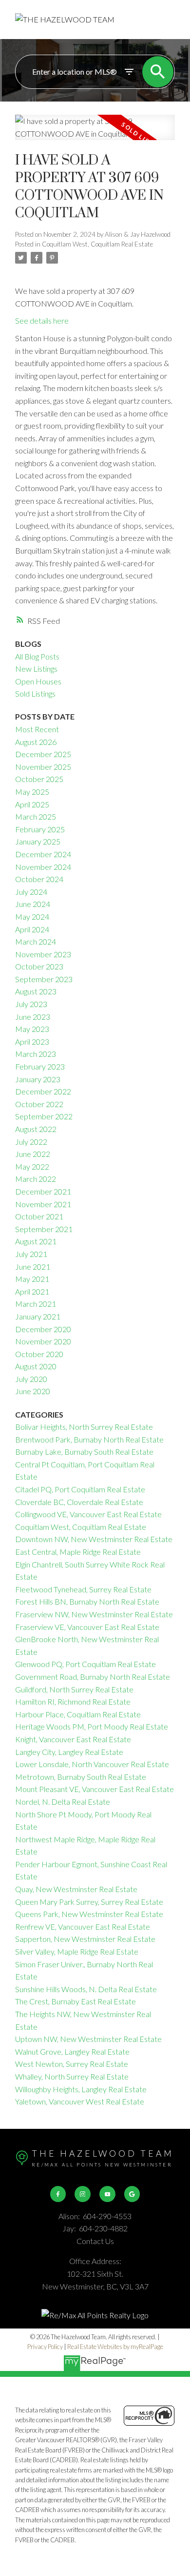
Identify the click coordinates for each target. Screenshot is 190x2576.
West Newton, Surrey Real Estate (72, 2064)
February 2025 (40, 829)
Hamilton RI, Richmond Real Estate (73, 1701)
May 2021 (32, 1279)
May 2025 (32, 792)
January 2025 (38, 841)
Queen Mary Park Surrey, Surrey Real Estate (89, 1902)
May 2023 (32, 1029)
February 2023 (40, 1066)
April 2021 (32, 1291)
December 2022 (43, 1091)
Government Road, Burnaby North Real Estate (93, 1677)
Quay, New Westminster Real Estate (76, 1889)
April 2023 (32, 1041)
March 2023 (36, 1054)
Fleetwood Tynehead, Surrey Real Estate (83, 1589)
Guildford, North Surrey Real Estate (74, 1689)
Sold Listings (35, 693)
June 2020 (33, 1391)
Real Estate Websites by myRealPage (115, 2347)
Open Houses (38, 681)
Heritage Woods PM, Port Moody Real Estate (92, 1726)
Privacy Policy (45, 2347)
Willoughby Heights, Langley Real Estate (81, 2089)
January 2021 (38, 1316)
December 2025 (43, 754)
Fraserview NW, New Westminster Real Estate (94, 1614)
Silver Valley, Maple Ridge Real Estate (77, 1951)
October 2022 (39, 1104)
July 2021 (31, 1254)
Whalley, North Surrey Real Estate (72, 2076)
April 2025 (32, 804)
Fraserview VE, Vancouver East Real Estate (87, 1627)
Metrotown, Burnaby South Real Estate (81, 1777)
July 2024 (31, 892)
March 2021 (36, 1304)
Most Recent (37, 729)
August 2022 (36, 1129)
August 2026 (36, 742)
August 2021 (36, 1241)
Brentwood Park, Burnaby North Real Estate (89, 1439)
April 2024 (32, 929)
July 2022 (31, 1142)
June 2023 (33, 1017)
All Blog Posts (37, 656)
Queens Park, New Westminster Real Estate (89, 1914)
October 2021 (39, 1216)
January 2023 (38, 1079)
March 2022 (36, 1179)
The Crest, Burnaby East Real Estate (76, 2001)
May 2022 (32, 1166)
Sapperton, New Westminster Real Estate (85, 1939)
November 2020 (43, 1341)
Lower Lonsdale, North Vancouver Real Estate (92, 1764)
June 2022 (33, 1154)
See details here (42, 320)
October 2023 (39, 966)
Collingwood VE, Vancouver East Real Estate (88, 1514)
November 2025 (43, 767)
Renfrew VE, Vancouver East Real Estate (83, 1927)
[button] (58, 2194)
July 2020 (31, 1379)
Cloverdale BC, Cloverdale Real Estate (79, 1502)
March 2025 (36, 816)
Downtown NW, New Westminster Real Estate (94, 1539)
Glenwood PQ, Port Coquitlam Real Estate (85, 1664)
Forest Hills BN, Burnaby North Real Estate (87, 1601)
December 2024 (43, 854)
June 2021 (33, 1267)
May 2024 (32, 917)
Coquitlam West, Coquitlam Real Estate (97, 244)
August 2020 (36, 1366)
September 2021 (44, 1229)
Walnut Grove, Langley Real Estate (72, 2051)
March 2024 (36, 941)
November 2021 (43, 1204)
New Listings (36, 669)
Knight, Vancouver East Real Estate (73, 1739)
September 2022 (44, 1116)
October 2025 (39, 779)
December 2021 (43, 1191)
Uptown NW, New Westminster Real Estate (88, 2039)
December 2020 (43, 1329)
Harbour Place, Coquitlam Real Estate (78, 1714)
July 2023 (31, 1004)
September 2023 (44, 979)
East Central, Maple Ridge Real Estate (78, 1552)
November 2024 (43, 867)
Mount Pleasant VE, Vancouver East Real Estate (95, 1789)
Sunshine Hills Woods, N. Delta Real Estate (86, 1989)
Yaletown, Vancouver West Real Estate (80, 2101)
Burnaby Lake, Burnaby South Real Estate (84, 1452)
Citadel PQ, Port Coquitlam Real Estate (80, 1489)
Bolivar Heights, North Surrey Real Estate (84, 1427)
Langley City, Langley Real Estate (69, 1752)
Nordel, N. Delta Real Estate (63, 1802)
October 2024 (39, 879)
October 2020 (39, 1354)
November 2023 (43, 954)
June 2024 (33, 904)
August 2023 (36, 991)
